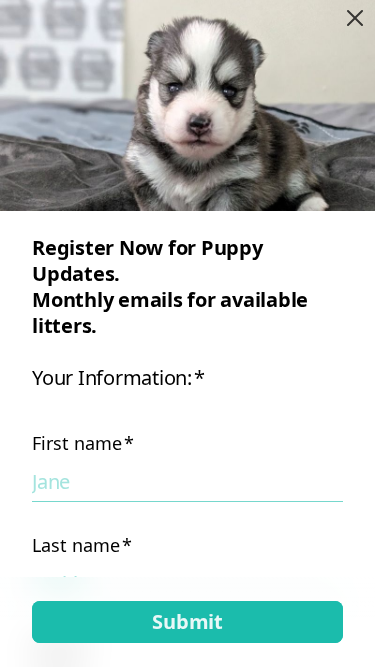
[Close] (355, 18)
